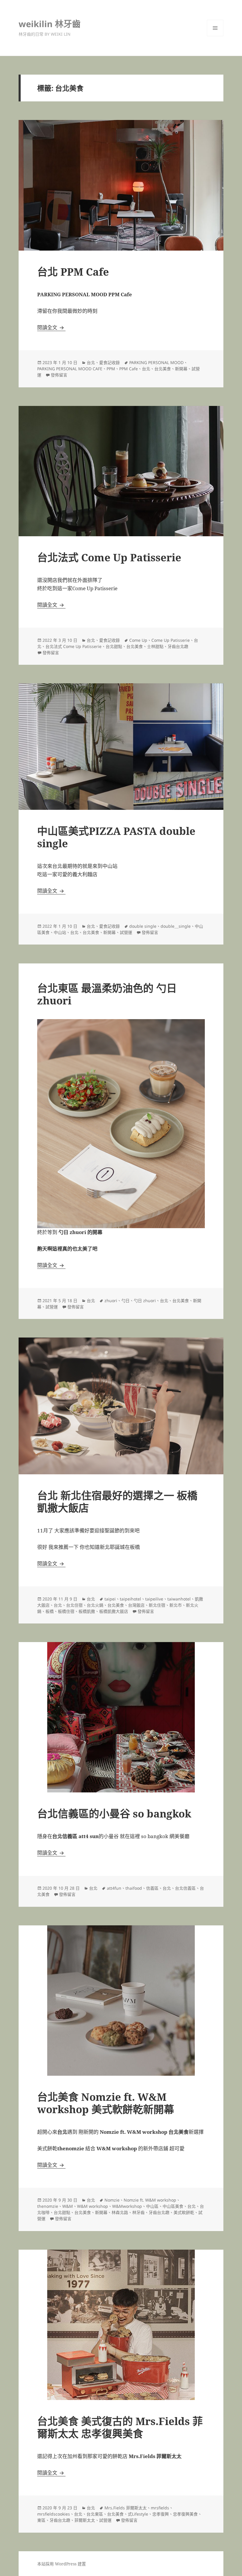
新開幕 (181, 369)
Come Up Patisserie (171, 640)
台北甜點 (114, 646)
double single (143, 926)
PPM (111, 369)
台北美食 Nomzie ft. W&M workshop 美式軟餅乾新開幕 (106, 2103)
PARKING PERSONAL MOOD (156, 362)
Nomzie (112, 2200)
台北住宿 (74, 1605)
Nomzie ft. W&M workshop (150, 2200)
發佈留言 (59, 375)
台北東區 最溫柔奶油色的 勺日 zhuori (107, 994)
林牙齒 (138, 2212)
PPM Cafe (129, 369)
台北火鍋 (95, 1605)
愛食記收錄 (109, 362)
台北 (91, 362)
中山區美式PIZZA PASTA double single (116, 837)
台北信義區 (185, 1888)
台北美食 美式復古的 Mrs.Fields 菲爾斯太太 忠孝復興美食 (120, 2427)
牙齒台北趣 (178, 646)
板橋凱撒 (87, 1611)
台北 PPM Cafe (73, 272)
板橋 (50, 1611)
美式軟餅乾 (184, 2212)
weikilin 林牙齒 (50, 24)
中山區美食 (173, 2206)
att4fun (114, 1888)
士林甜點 (155, 646)
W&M (68, 2206)
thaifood (134, 1888)
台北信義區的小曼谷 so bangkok (114, 1813)
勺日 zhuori (145, 1301)
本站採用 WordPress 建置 (62, 2564)
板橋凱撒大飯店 (114, 1611)
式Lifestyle (138, 2514)
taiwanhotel (179, 1599)
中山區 (152, 2206)
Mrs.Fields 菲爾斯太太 (126, 2508)
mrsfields (160, 2508)
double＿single (176, 926)
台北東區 (95, 2514)
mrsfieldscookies (54, 2514)
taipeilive (154, 1599)
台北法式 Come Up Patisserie (109, 557)
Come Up (138, 640)
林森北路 (120, 2212)
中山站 (60, 932)
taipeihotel (130, 1599)
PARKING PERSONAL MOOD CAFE (70, 369)
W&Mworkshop (127, 2206)
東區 (41, 2520)
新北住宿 (157, 1605)
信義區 (152, 1888)
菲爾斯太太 (85, 2520)
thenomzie (48, 2206)
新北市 (176, 1605)
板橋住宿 (66, 1611)
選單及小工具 (215, 28)
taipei (110, 1599)
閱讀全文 (51, 327)
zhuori (111, 1301)
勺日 (125, 1301)
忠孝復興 (161, 2514)
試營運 (126, 932)
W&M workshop (93, 2206)
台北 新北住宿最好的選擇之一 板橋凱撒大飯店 (117, 1502)
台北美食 (163, 369)
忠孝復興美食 (185, 2514)
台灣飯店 (136, 1605)
